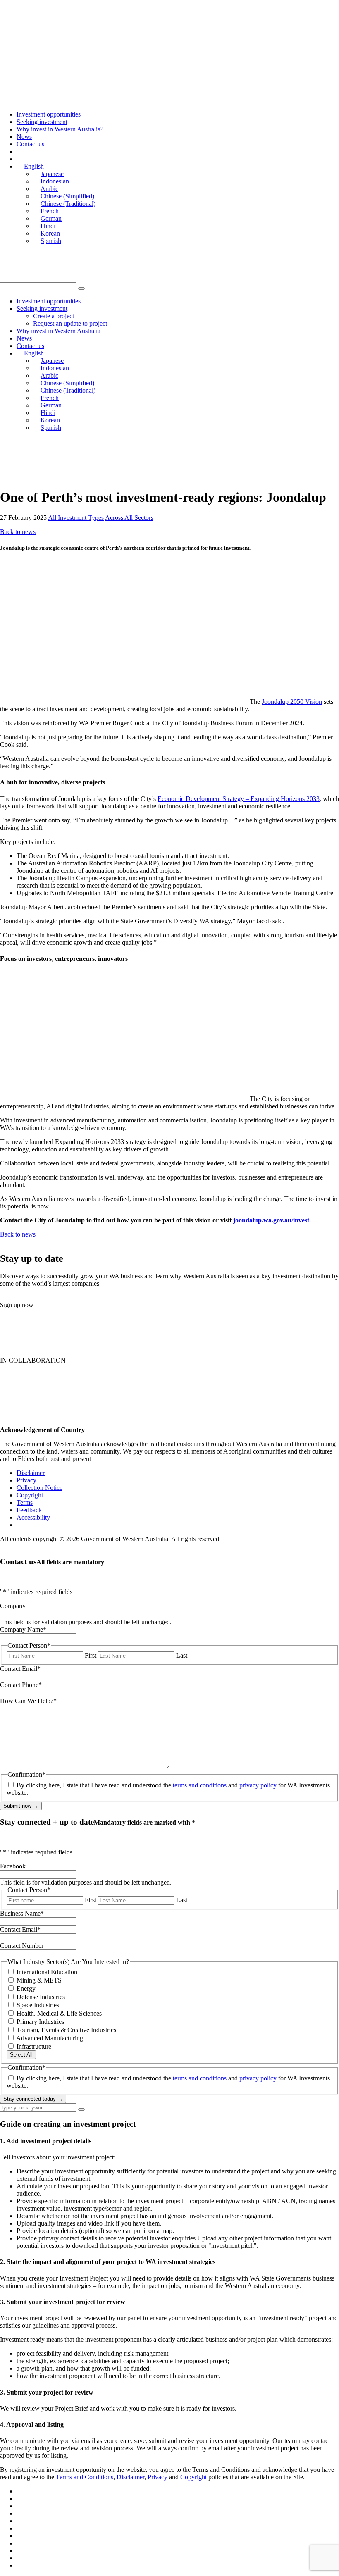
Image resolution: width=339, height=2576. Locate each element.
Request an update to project (70, 323)
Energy (26, 1989)
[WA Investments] (88, 27)
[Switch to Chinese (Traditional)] (20, 2528)
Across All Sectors (129, 518)
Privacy (26, 1480)
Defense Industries (41, 1997)
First (91, 1655)
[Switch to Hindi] (20, 2551)
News (24, 137)
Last (182, 1655)
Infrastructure (34, 2046)
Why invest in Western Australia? (60, 129)
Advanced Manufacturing (50, 2038)
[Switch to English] (20, 2491)
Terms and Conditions (85, 2477)
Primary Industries (40, 2022)
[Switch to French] (20, 2536)
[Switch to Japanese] (20, 2499)
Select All (21, 2055)
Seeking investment (42, 122)
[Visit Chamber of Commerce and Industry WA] (54, 477)
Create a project (54, 316)
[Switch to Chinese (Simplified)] (20, 2521)
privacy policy (258, 1785)
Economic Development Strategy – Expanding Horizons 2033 (239, 799)
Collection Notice (39, 1488)
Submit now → (21, 1806)
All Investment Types (76, 518)
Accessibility (33, 1517)
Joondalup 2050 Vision (292, 702)
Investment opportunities (49, 114)
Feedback (29, 1510)
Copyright (30, 1495)
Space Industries (38, 2005)
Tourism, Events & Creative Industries (66, 2030)
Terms (25, 1502)
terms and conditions (200, 1785)
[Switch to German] (20, 2543)
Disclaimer (31, 1473)
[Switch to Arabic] (20, 2513)
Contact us (30, 144)
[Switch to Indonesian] (20, 2506)
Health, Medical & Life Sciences (59, 2013)
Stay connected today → (33, 2099)
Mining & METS (39, 1980)
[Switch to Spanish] (20, 2565)
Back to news (18, 532)
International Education (47, 1972)
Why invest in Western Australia (58, 331)
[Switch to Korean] (20, 2558)
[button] (81, 288)
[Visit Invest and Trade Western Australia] (175, 477)
